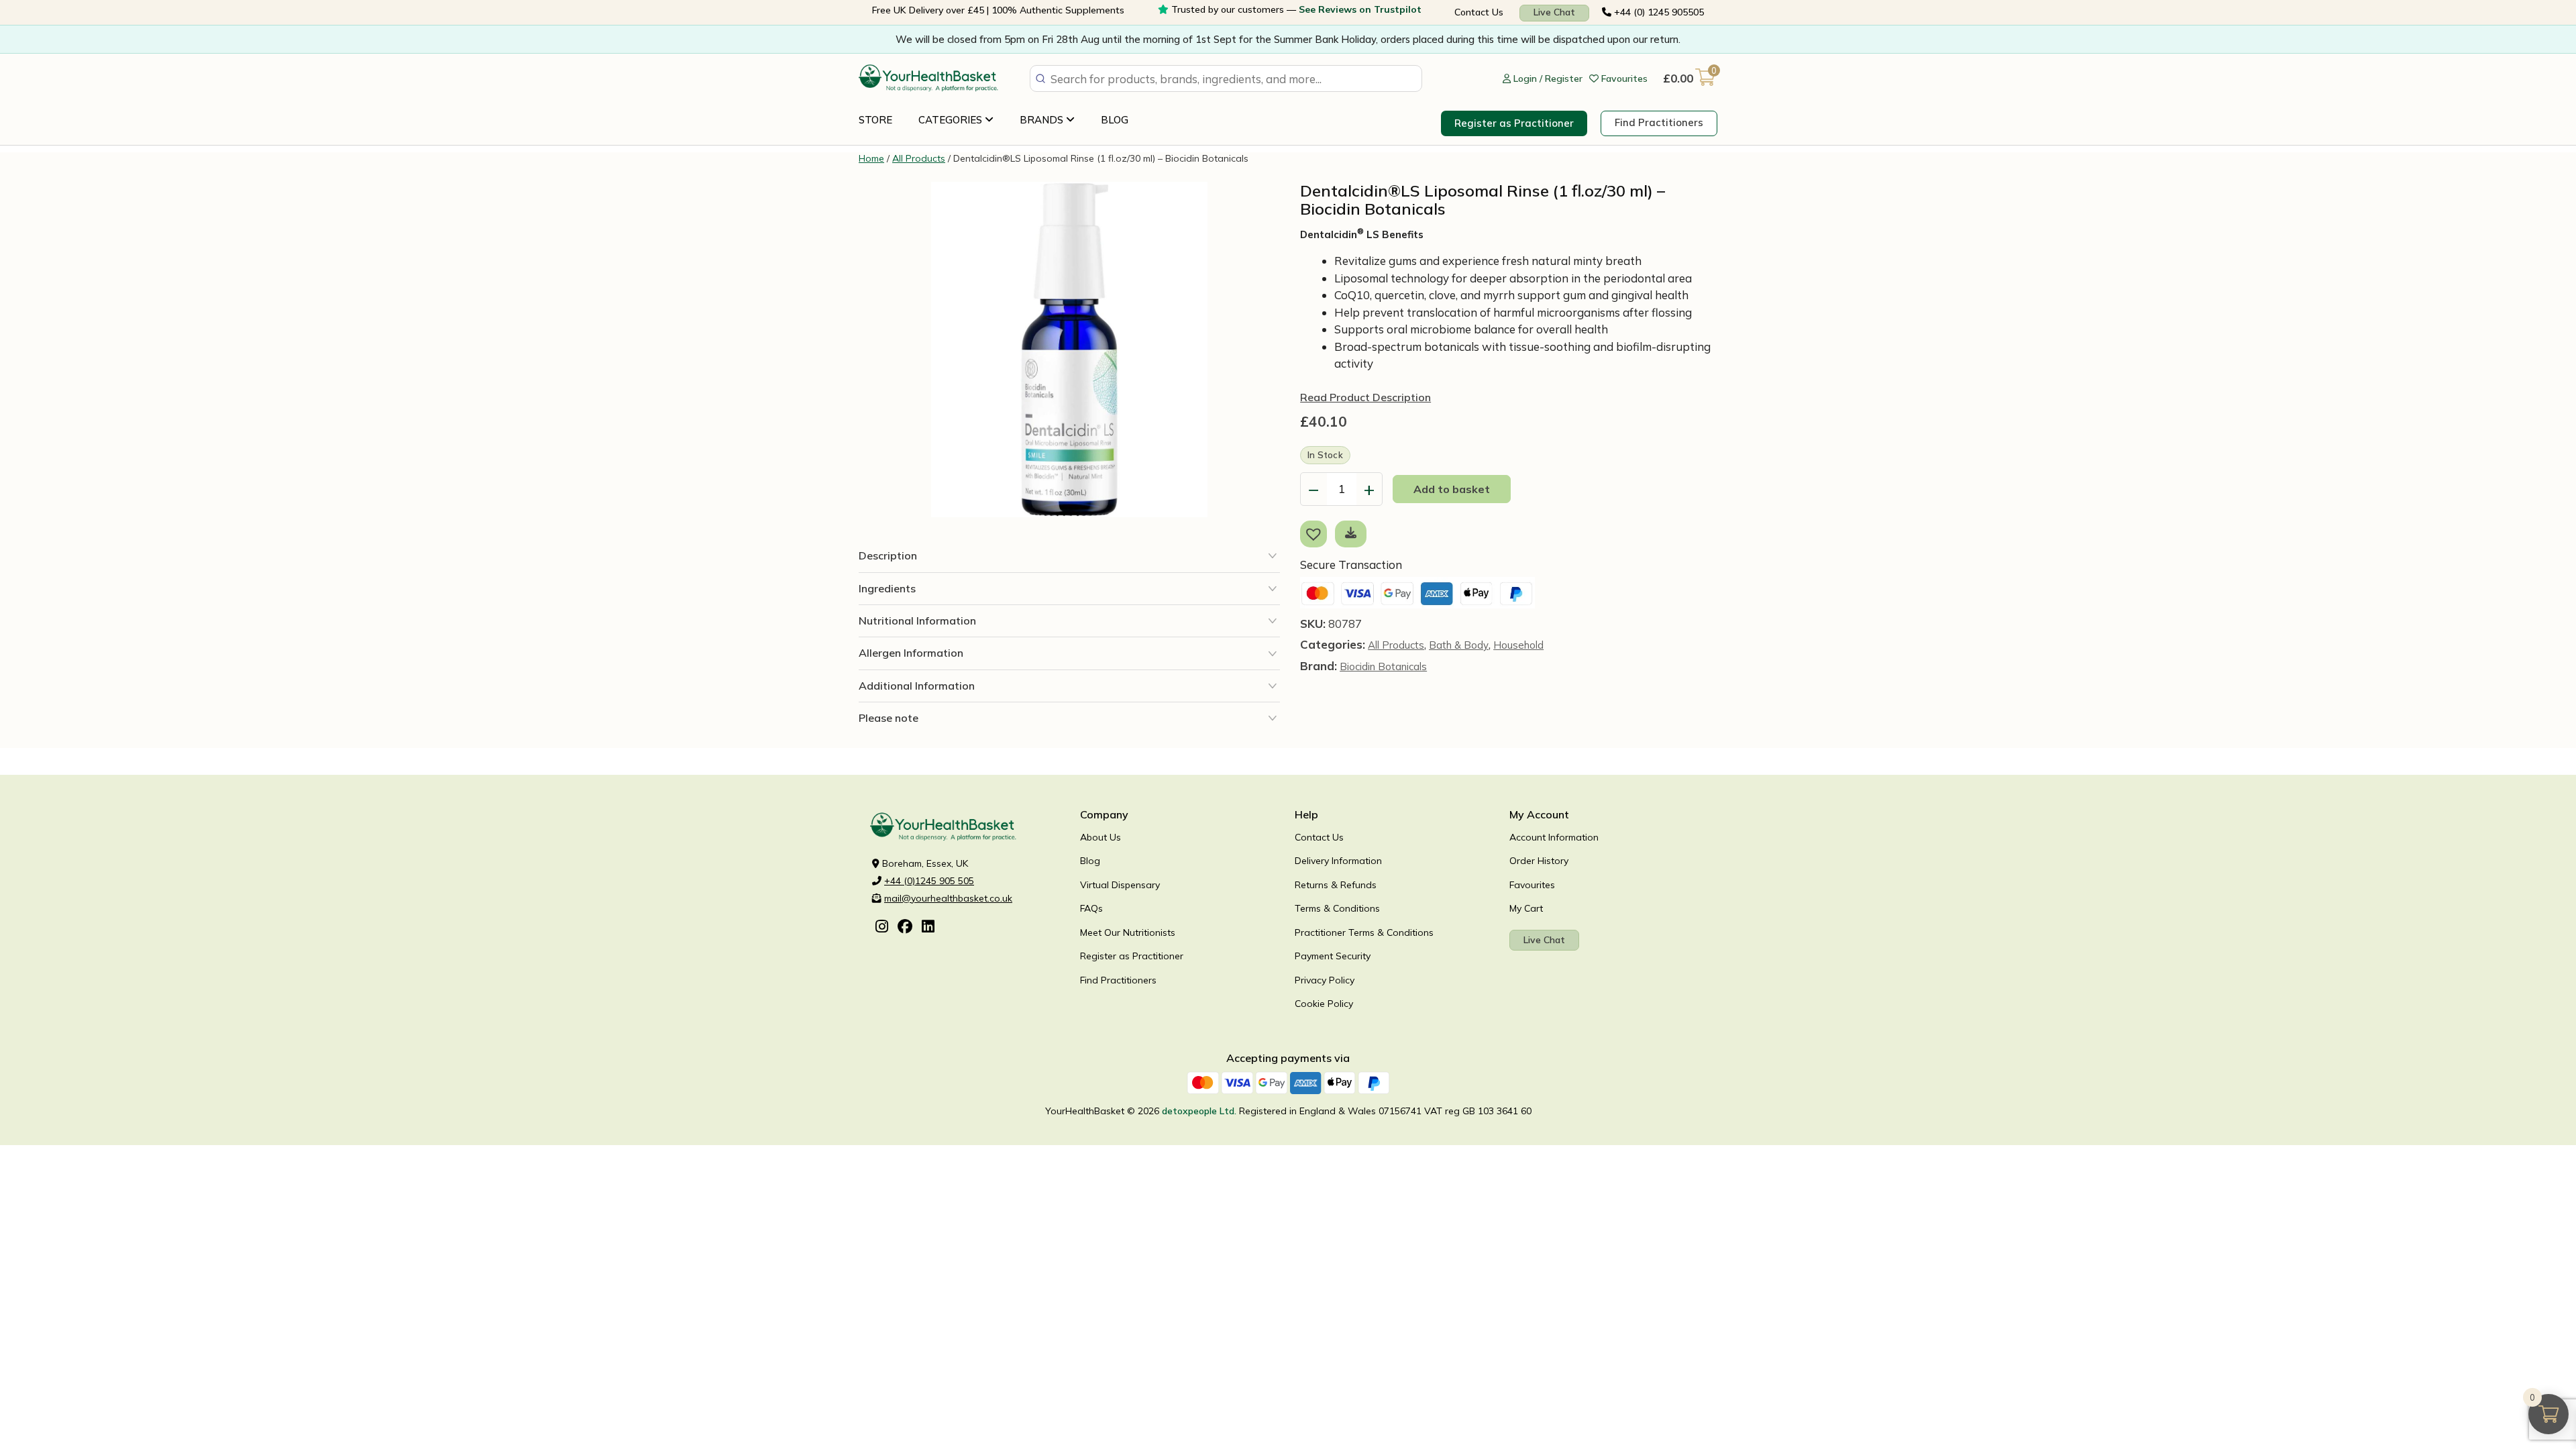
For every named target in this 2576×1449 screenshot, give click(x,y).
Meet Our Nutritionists (1128, 932)
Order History (1539, 861)
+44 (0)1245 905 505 (929, 881)
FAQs (1091, 908)
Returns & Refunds (1336, 885)
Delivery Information (1338, 861)
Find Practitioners (1659, 122)
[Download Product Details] (1351, 532)
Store (875, 120)
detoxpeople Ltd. (1199, 1111)
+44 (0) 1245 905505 (1658, 12)
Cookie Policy (1324, 1004)
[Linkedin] (928, 928)
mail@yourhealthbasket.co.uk (948, 898)
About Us (1101, 837)
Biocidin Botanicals (1383, 666)
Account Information (1554, 837)
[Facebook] (905, 928)
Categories (952, 120)
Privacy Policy (1325, 980)
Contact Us (1479, 12)
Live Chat (1554, 12)
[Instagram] (882, 928)
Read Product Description (1365, 397)
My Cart (1526, 908)
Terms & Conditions (1337, 908)
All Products (919, 158)
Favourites (1532, 885)
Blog (1115, 120)
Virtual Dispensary (1120, 885)
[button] (1316, 533)
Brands (1043, 120)
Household (1518, 645)
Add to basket (1452, 489)
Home (871, 158)
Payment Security (1333, 956)
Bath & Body (1459, 645)
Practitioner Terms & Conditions (1364, 932)
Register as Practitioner (1514, 123)
